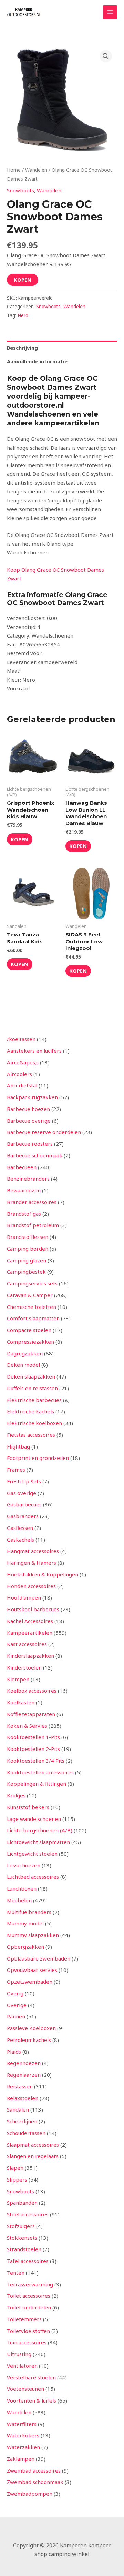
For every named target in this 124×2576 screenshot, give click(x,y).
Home (14, 170)
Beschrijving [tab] (22, 348)
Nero (23, 315)
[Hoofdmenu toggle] (110, 12)
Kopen (23, 280)
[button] (106, 56)
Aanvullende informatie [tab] (37, 361)
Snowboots (20, 190)
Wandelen (36, 170)
